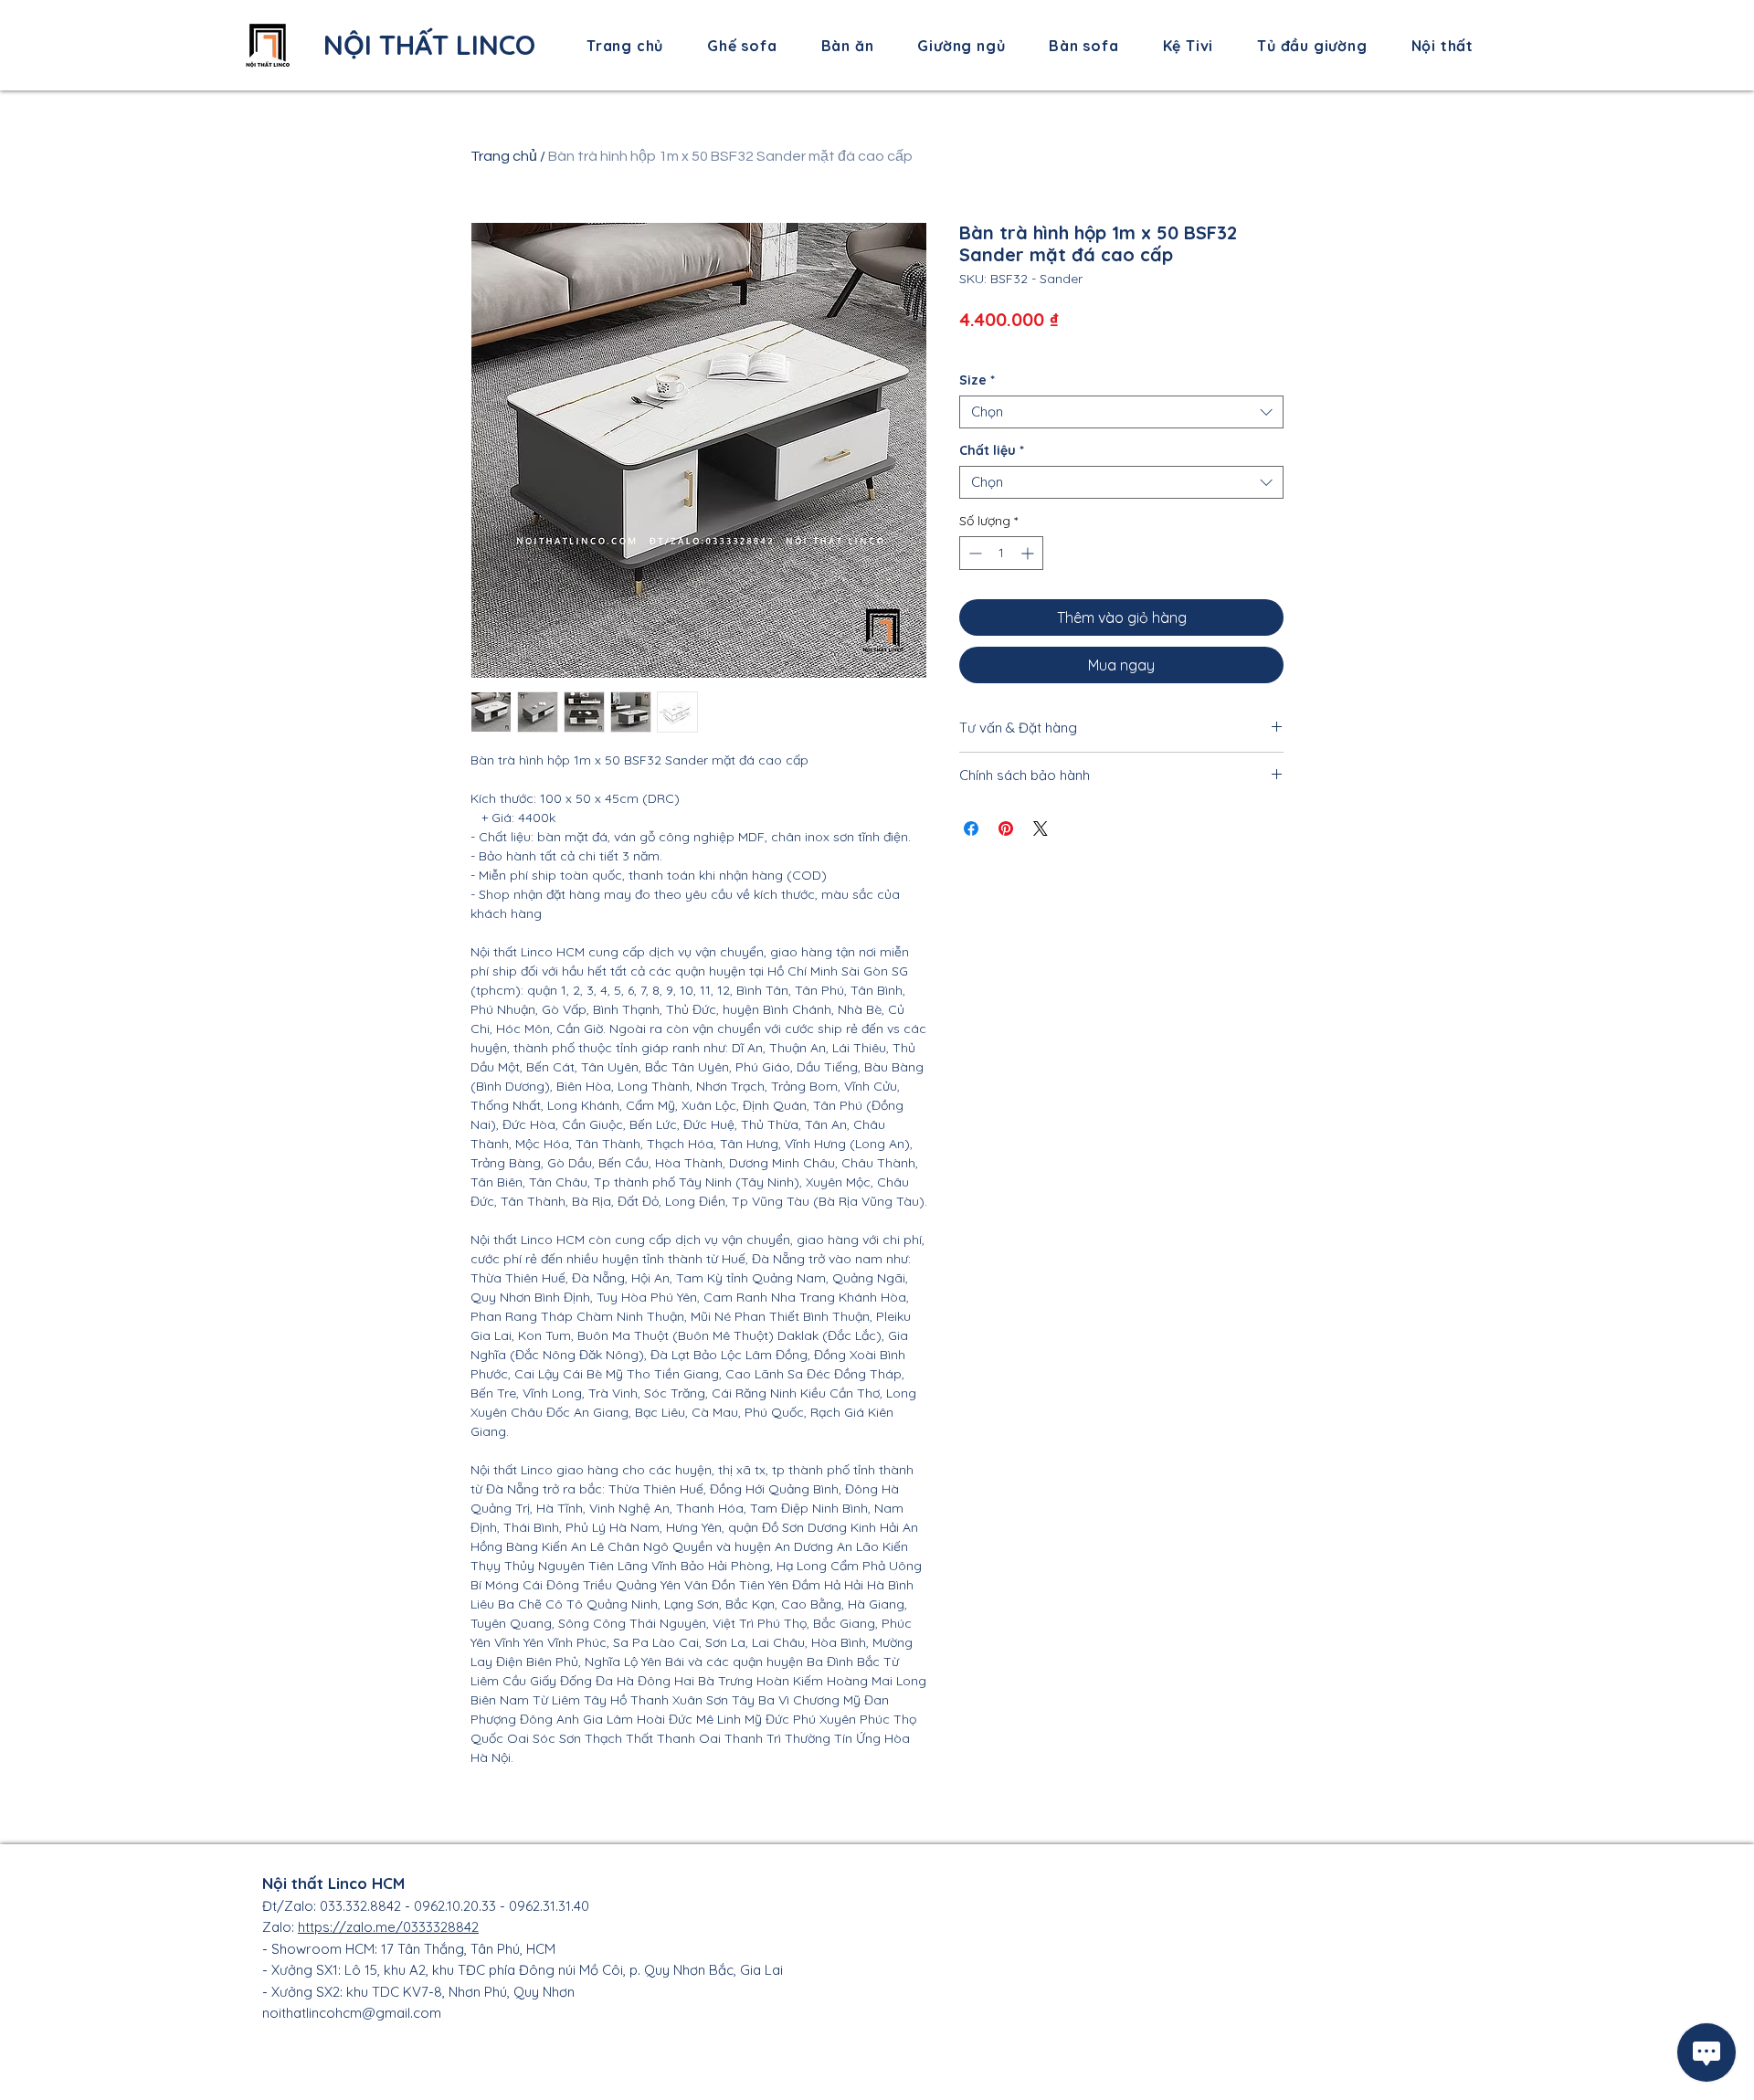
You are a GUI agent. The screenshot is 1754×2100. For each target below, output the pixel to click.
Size (977, 380)
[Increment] (1029, 553)
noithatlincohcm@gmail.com (352, 2013)
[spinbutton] (1001, 553)
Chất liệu (992, 451)
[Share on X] (1041, 828)
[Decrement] (973, 553)
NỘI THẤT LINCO (429, 45)
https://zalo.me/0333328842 (388, 1927)
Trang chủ (504, 156)
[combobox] (1121, 412)
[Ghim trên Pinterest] (1006, 828)
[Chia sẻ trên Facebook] (971, 828)
